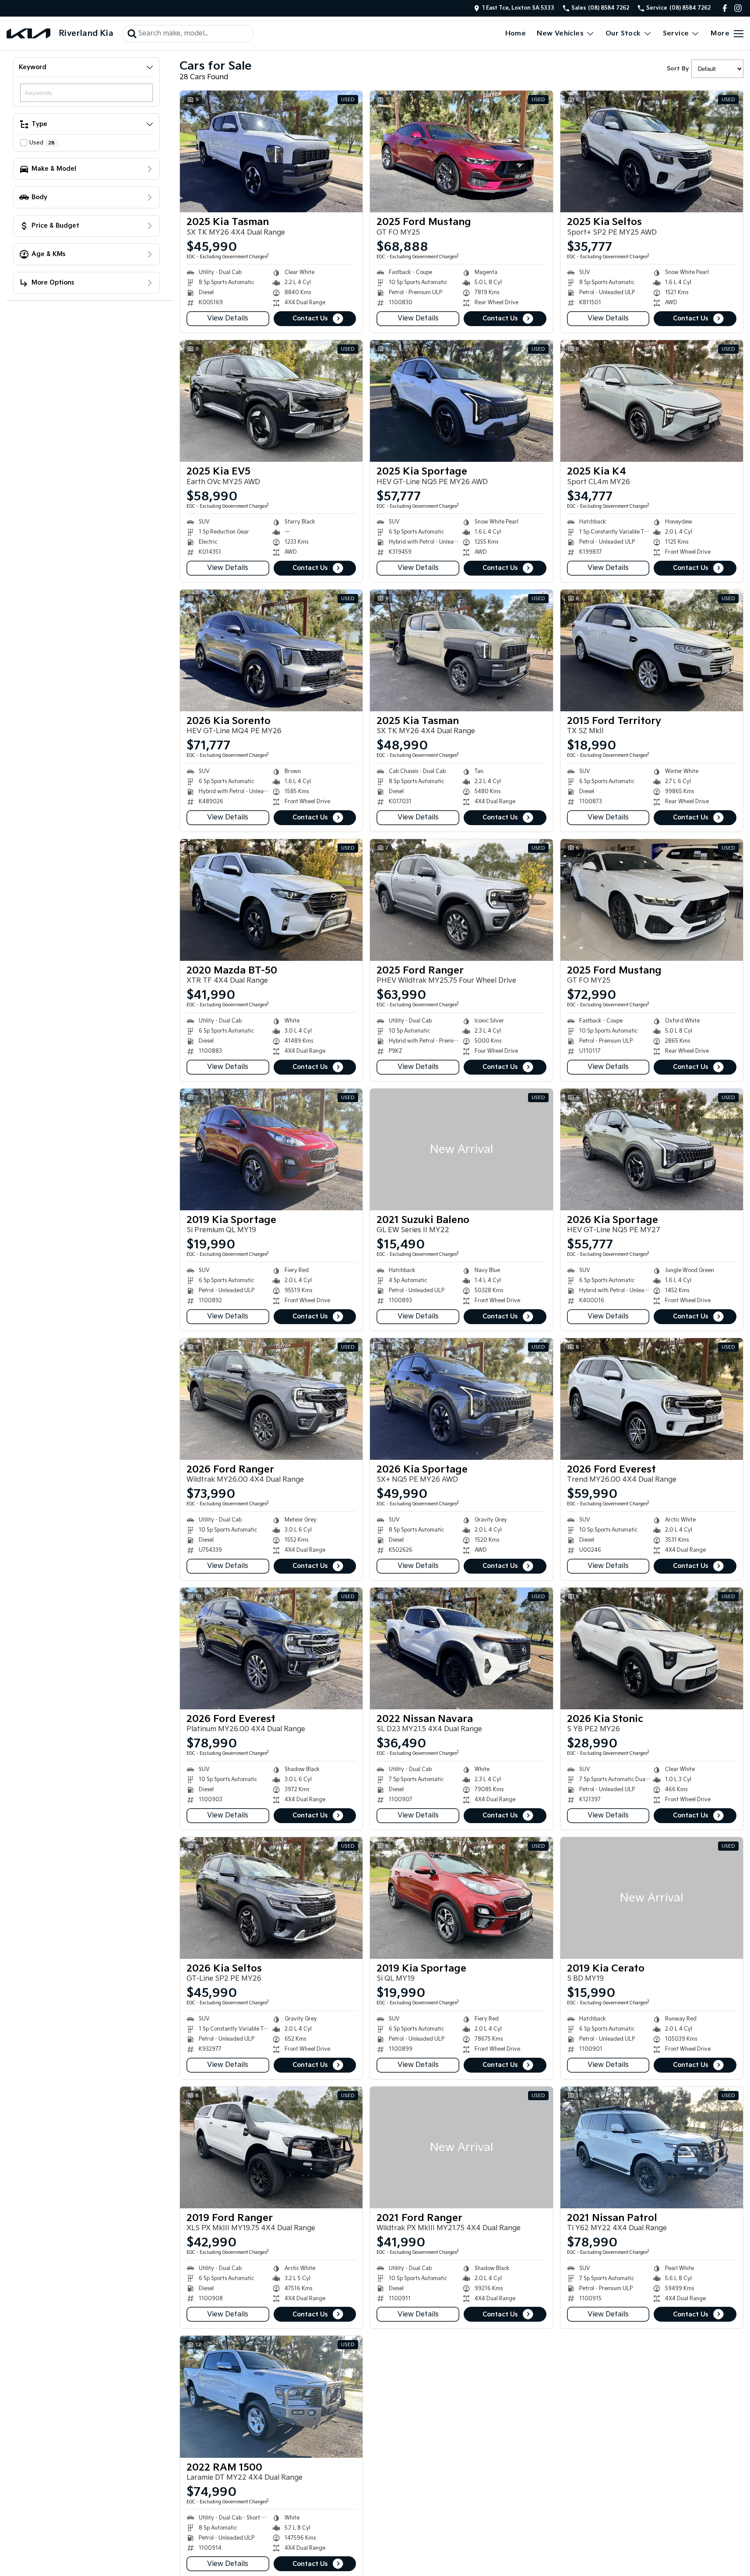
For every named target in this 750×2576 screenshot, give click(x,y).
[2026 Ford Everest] (652, 1399)
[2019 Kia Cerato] (652, 1898)
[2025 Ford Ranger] (461, 900)
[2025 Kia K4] (652, 401)
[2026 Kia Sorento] (271, 650)
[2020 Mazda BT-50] (271, 900)
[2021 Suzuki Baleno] (461, 1149)
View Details (228, 318)
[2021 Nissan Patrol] (652, 2147)
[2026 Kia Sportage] (652, 1149)
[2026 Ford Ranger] (271, 1399)
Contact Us (310, 318)
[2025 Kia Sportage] (461, 401)
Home (516, 33)
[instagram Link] (738, 8)
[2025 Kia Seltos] (652, 151)
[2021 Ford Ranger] (461, 2147)
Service (676, 33)
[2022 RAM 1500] (271, 2397)
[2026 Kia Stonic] (652, 1648)
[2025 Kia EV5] (271, 401)
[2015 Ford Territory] (652, 650)
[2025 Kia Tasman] (271, 151)
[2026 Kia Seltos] (271, 1898)
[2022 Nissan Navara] (461, 1648)
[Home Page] (28, 33)
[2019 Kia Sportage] (271, 1149)
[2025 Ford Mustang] (461, 151)
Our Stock (623, 33)
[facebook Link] (725, 8)
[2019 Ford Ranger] (271, 2147)
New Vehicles (560, 33)
